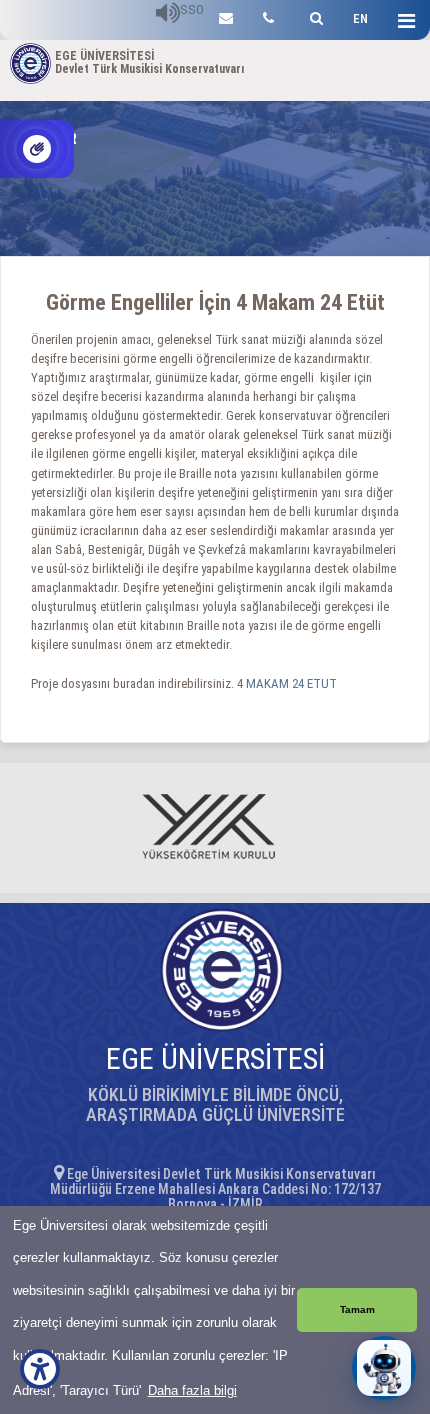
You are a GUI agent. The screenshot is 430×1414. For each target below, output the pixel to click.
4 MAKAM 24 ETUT (288, 683)
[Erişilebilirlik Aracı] (40, 1369)
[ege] (226, 15)
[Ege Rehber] (268, 15)
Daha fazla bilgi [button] (192, 1390)
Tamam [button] (357, 1309)
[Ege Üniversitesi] (313, 15)
